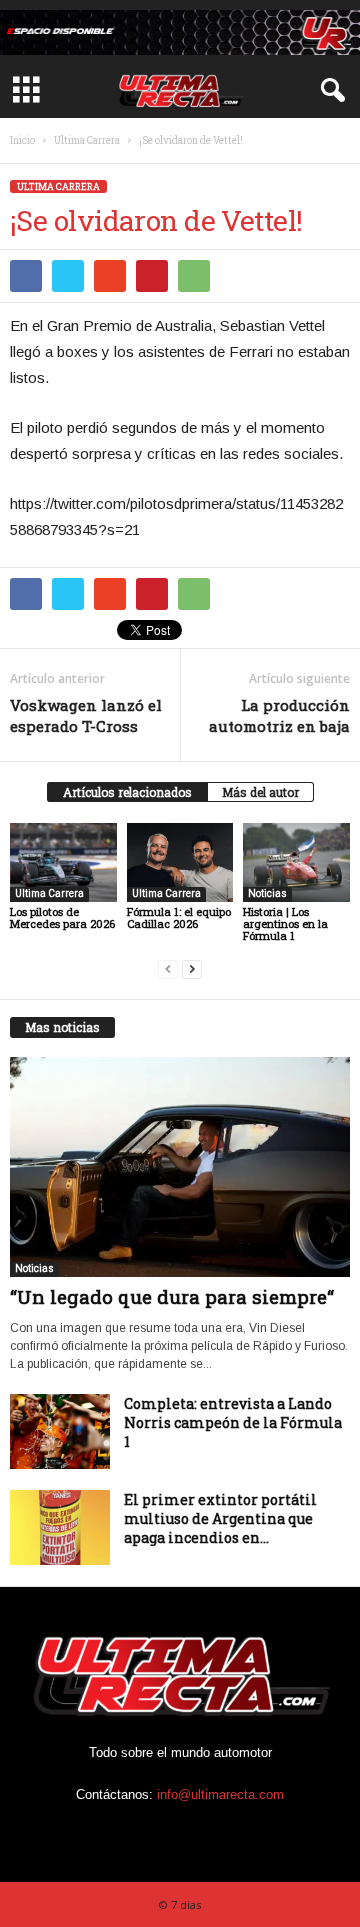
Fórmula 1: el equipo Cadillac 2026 (179, 917)
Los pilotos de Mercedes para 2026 (62, 917)
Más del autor (260, 792)
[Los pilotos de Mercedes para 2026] (63, 863)
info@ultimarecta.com (220, 1794)
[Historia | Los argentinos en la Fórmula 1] (296, 863)
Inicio (22, 140)
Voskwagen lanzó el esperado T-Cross (86, 715)
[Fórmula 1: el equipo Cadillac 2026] (180, 863)
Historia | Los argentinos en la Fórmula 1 (285, 923)
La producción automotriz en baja (279, 715)
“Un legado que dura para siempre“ (172, 1296)
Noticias (267, 893)
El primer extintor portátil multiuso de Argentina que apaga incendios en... (220, 1518)
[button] (329, 91)
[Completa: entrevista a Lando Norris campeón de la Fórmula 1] (60, 1431)
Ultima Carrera (87, 140)
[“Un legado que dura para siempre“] (180, 1167)
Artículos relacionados (127, 792)
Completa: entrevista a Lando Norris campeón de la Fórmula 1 (233, 1422)
